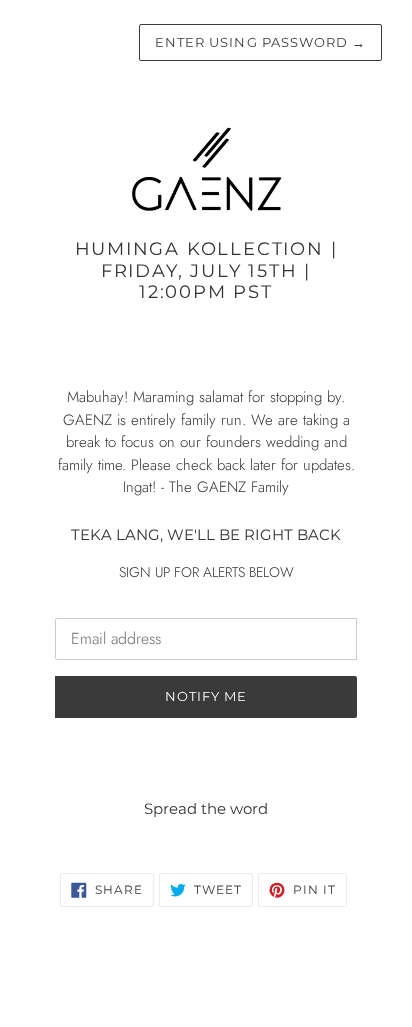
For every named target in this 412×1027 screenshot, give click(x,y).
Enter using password (260, 42)
